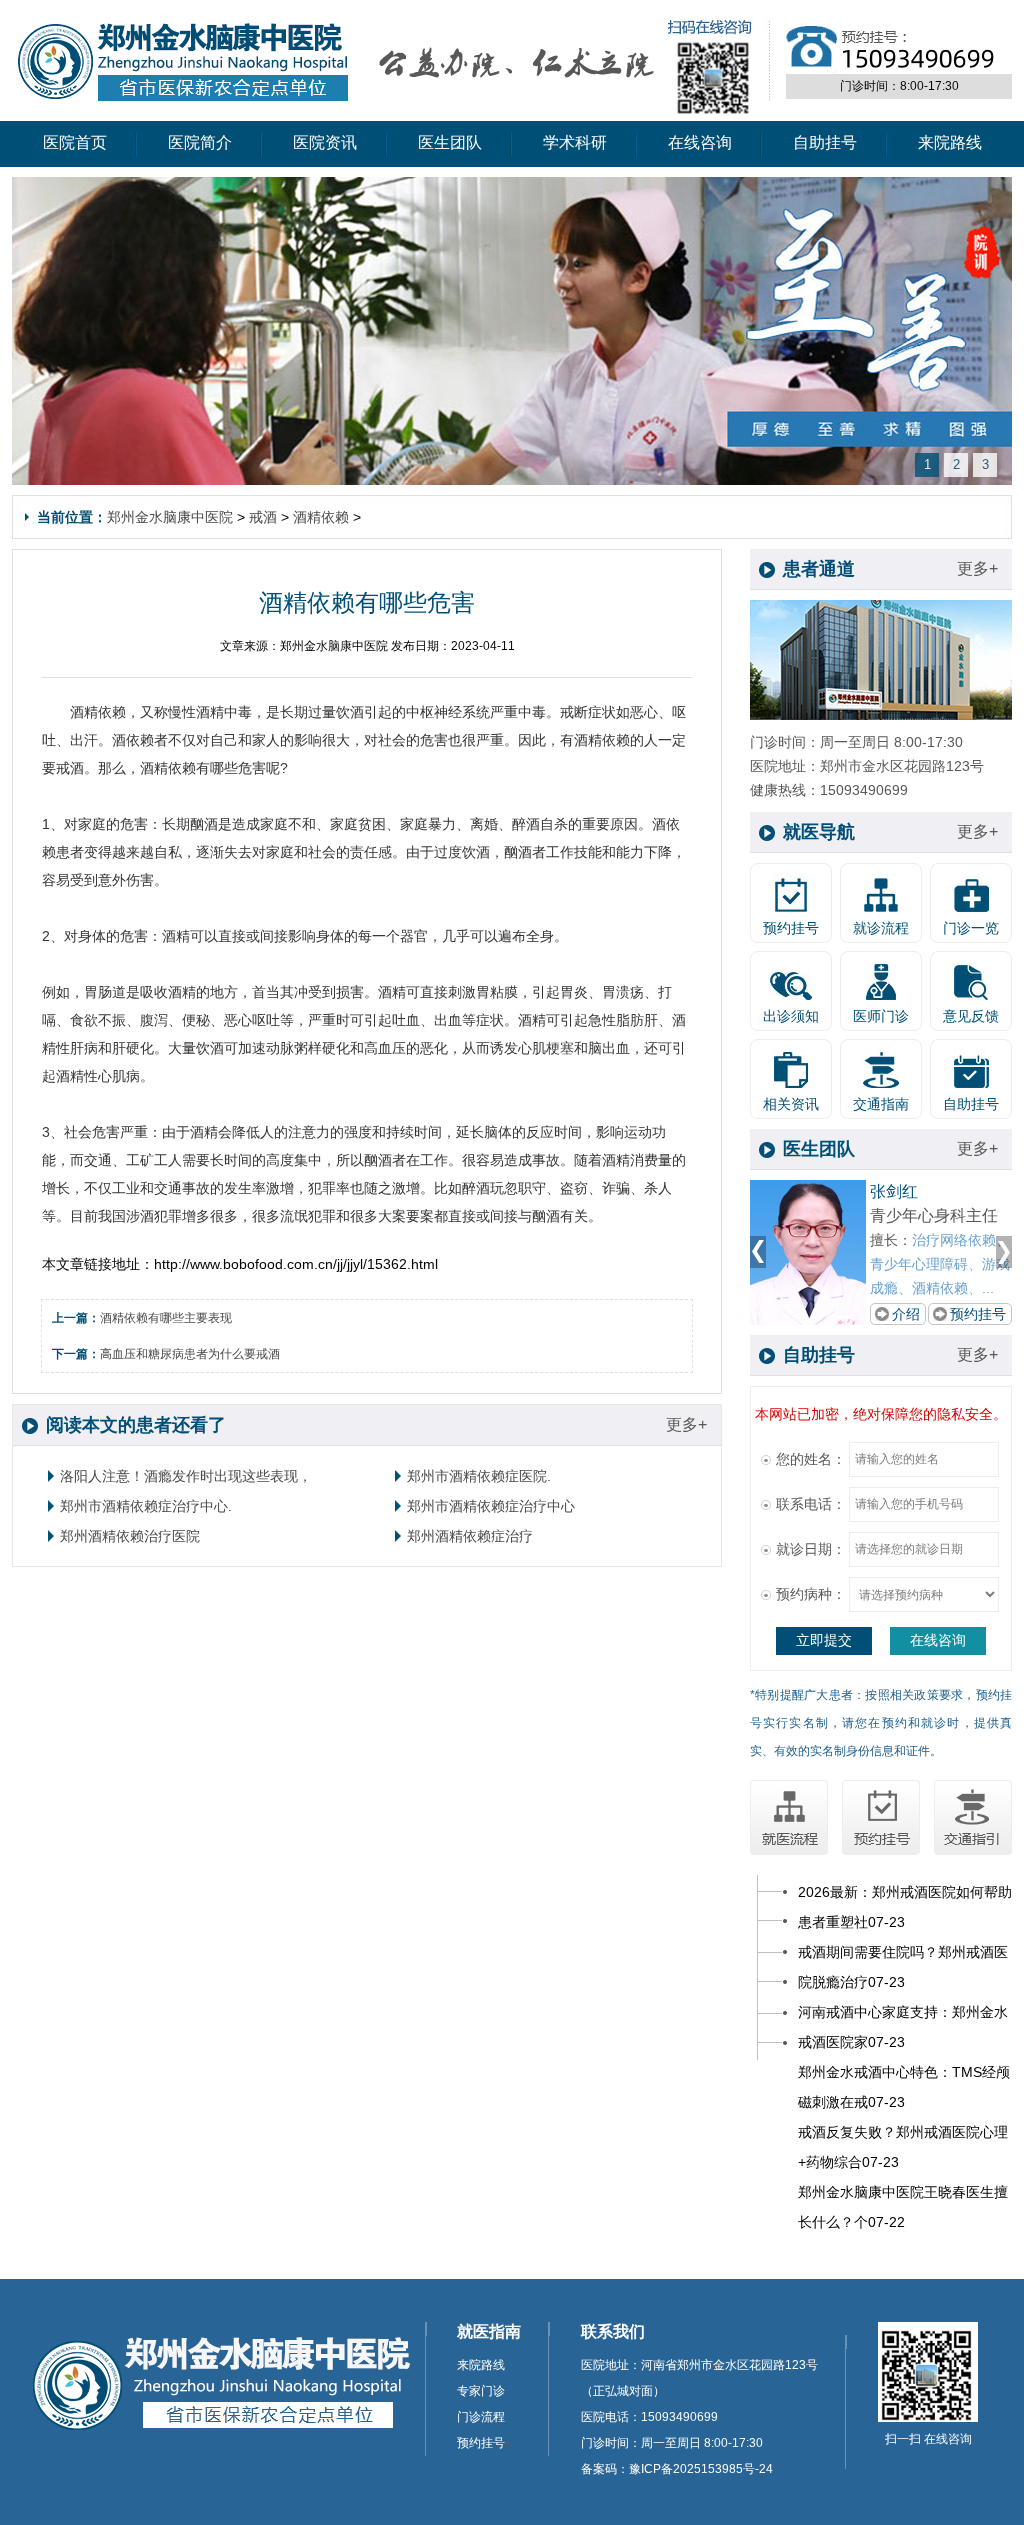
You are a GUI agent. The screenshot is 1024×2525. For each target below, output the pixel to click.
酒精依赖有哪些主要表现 (166, 1318)
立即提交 (824, 1640)
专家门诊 (481, 2391)
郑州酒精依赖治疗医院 (130, 1536)
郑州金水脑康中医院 (170, 517)
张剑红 (894, 1191)
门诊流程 (481, 2417)
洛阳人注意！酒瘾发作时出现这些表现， (186, 1476)
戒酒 (263, 517)
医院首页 (75, 142)
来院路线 (950, 142)
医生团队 (450, 142)
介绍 (906, 1314)
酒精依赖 (321, 517)
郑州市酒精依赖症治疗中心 (491, 1506)
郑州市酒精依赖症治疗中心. (146, 1506)
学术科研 (575, 142)
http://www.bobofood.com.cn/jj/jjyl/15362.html (296, 1264)
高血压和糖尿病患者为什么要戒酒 (190, 1354)
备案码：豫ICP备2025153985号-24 (677, 2469)
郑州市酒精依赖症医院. (479, 1476)
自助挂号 (825, 142)
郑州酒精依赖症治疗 (470, 1536)
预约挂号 (978, 1314)
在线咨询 (700, 142)
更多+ (686, 1424)
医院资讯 (325, 142)
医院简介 (200, 142)
